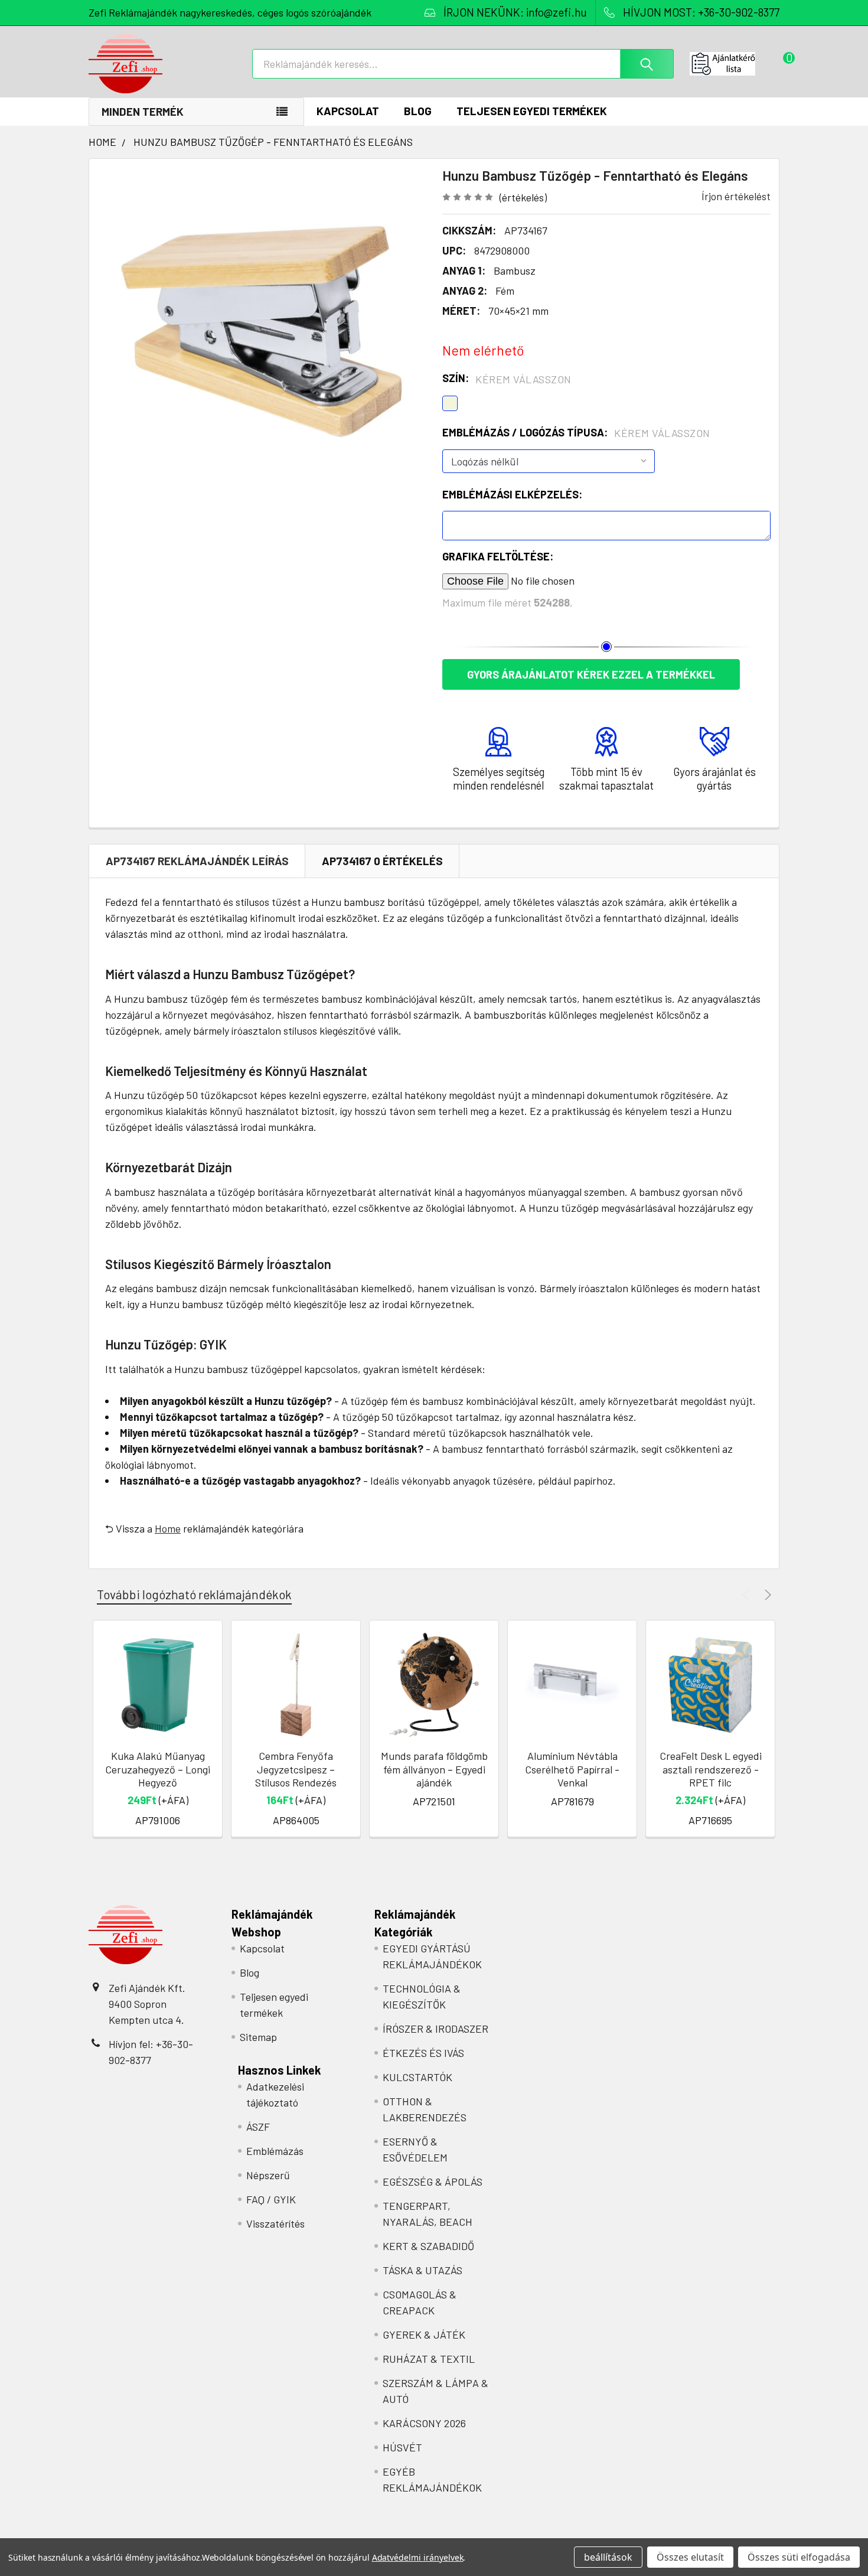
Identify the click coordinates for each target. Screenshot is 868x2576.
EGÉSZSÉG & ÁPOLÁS (433, 2182)
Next (766, 1595)
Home (168, 1528)
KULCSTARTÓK (417, 2077)
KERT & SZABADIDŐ (428, 2246)
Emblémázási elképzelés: (512, 494)
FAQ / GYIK (271, 2199)
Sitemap (258, 2037)
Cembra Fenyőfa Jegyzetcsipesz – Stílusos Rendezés (296, 1769)
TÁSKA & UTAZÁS (422, 2270)
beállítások (608, 2557)
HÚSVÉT (402, 2447)
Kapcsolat (348, 111)
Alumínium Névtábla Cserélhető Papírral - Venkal (572, 1769)
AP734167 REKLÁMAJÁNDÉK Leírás (197, 861)
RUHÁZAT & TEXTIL (429, 2359)
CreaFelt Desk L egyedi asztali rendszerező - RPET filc (711, 1769)
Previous (747, 1595)
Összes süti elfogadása (799, 2557)
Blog (418, 111)
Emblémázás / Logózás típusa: (576, 433)
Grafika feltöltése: (498, 556)
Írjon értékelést (736, 196)
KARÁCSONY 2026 (424, 2423)
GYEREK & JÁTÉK (424, 2334)
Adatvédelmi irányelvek (418, 2557)
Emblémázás (275, 2151)
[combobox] (463, 64)
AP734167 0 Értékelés (382, 861)
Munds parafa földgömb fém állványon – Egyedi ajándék (434, 1769)
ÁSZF (258, 2127)
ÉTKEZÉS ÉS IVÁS (423, 2053)
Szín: (507, 379)
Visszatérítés (275, 2223)
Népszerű (268, 2175)
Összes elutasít (690, 2557)
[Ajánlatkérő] (735, 64)
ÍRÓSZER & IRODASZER (435, 2029)
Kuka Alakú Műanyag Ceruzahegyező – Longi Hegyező (158, 1769)
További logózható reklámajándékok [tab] (194, 1594)
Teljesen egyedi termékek (532, 111)
